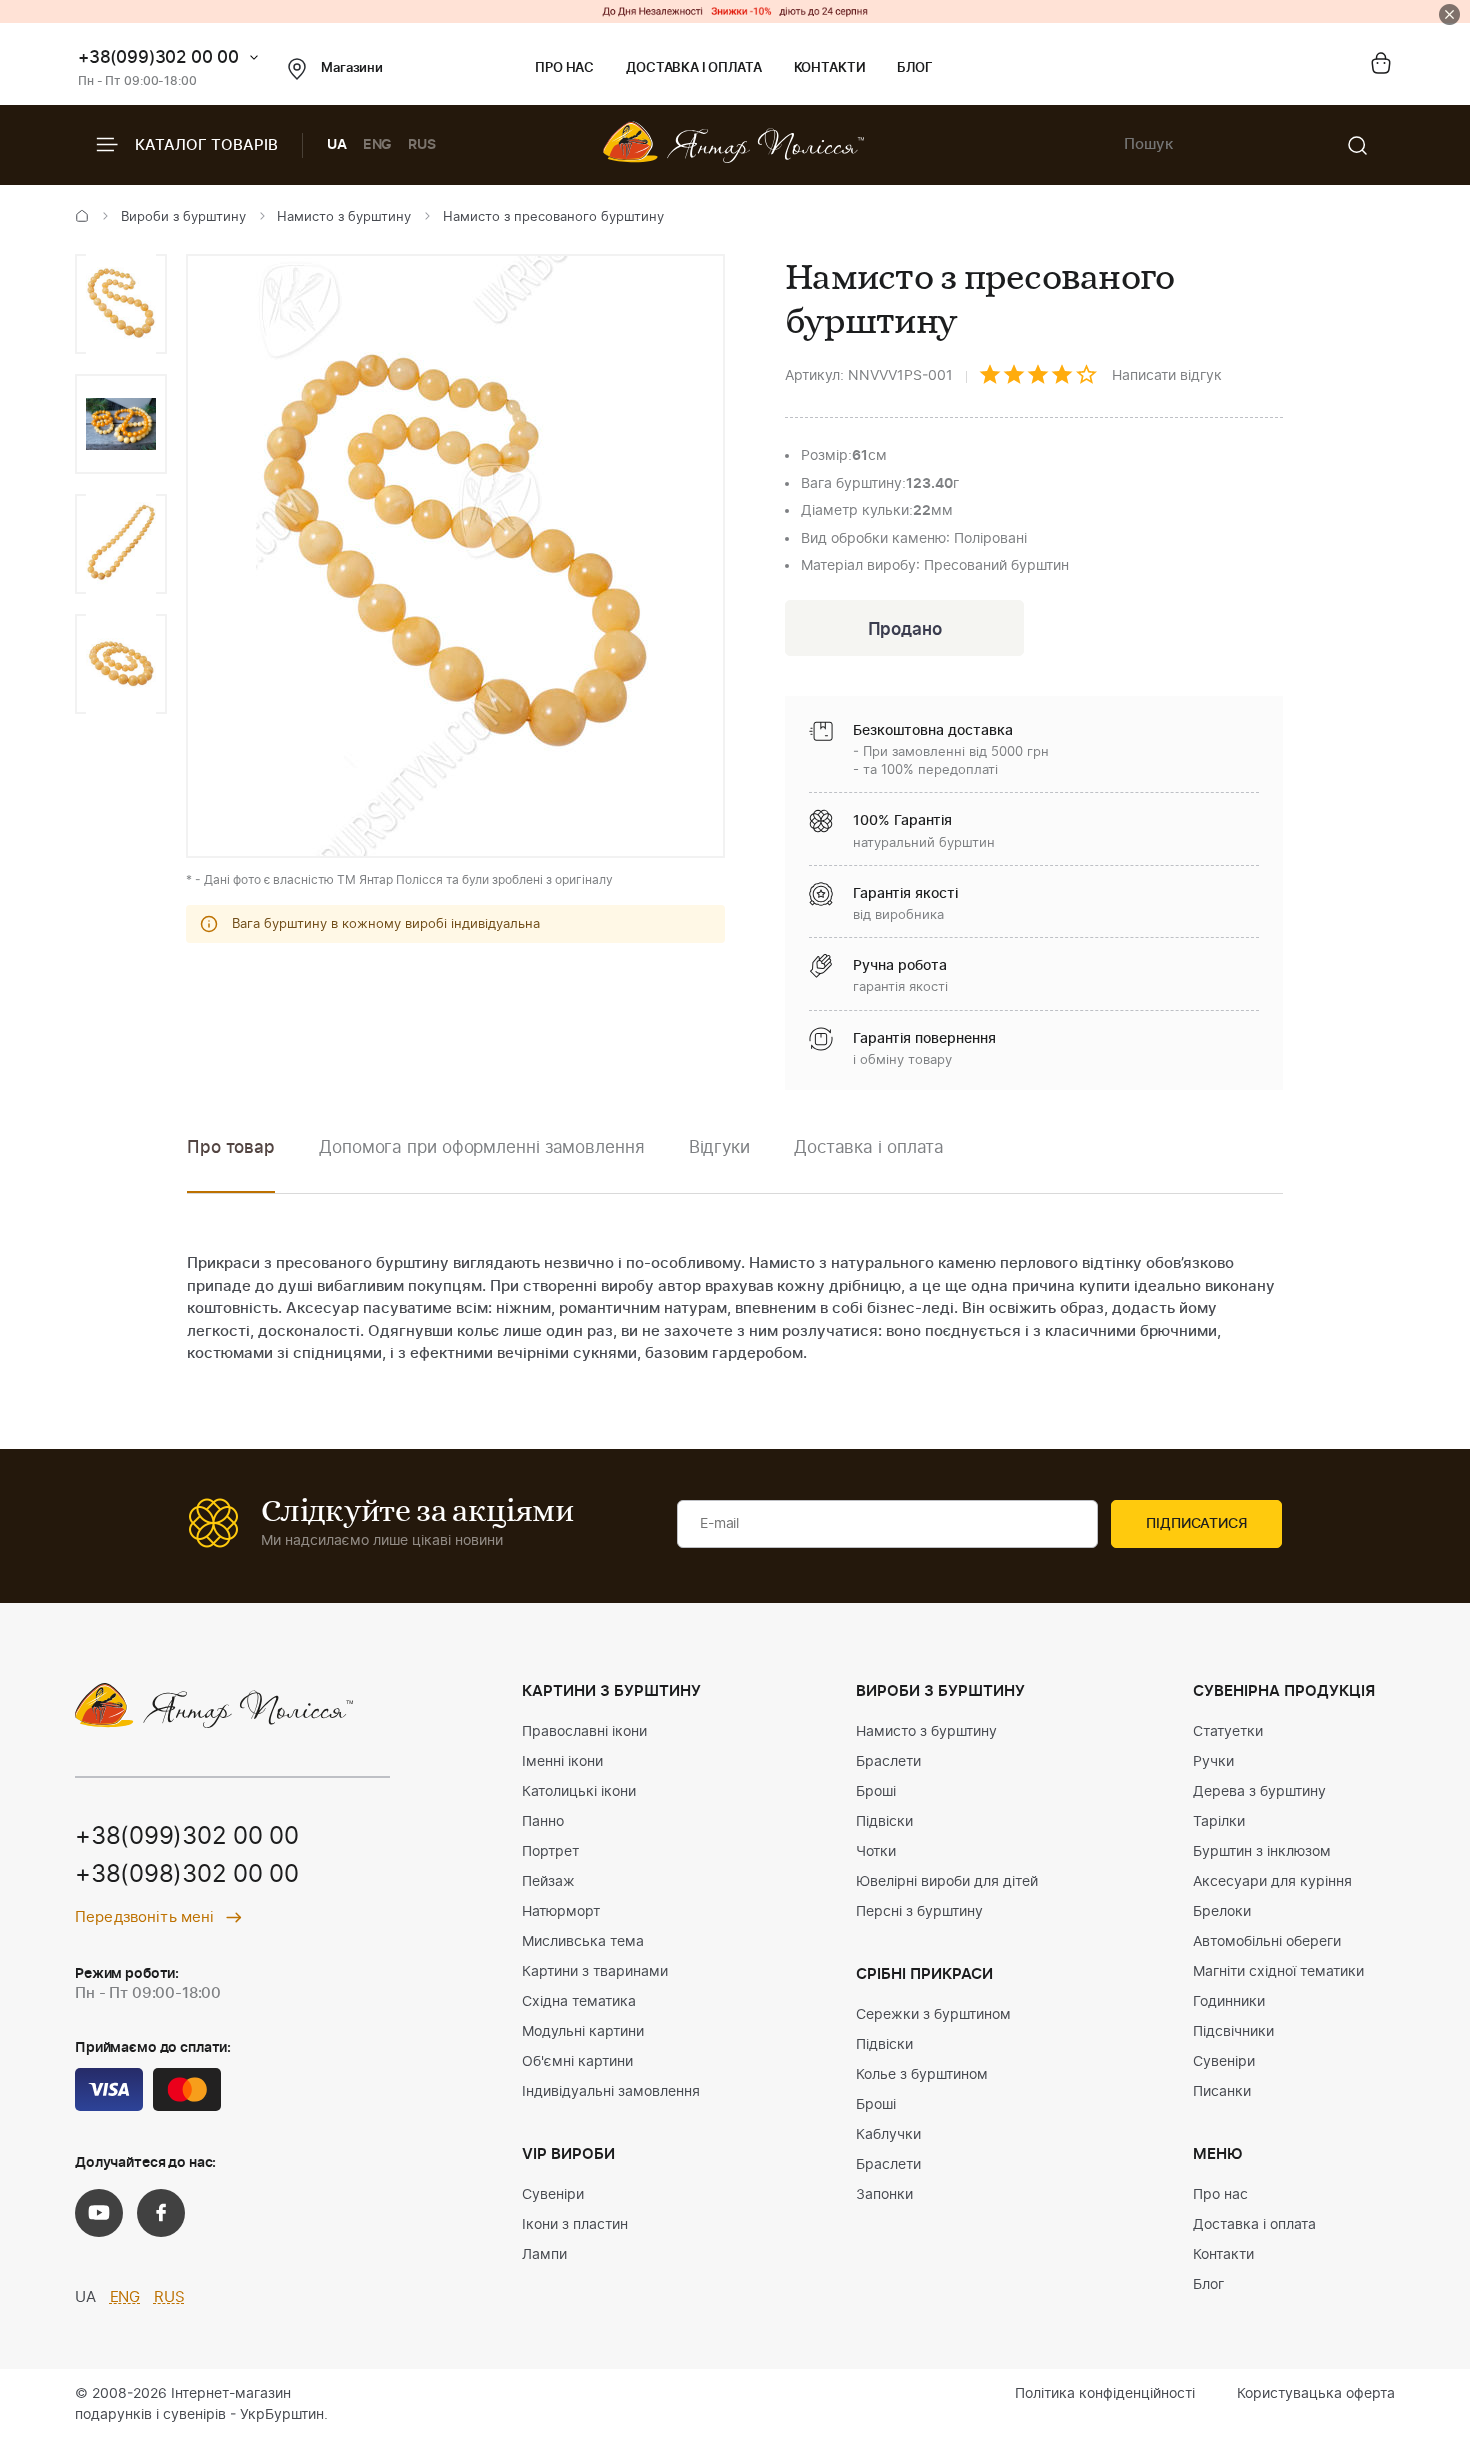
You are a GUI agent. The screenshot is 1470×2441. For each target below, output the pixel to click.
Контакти (830, 68)
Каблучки (888, 2135)
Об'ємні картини (577, 2062)
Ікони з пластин (575, 2225)
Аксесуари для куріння (1272, 1882)
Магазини (352, 68)
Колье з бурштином (922, 2075)
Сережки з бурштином (933, 2015)
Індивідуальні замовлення (611, 2092)
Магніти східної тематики (1278, 1972)
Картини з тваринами (595, 1972)
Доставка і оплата (693, 68)
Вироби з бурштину (183, 217)
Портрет (550, 1852)
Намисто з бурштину (344, 217)
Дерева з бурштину (1259, 1792)
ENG (378, 145)
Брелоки (1222, 1912)
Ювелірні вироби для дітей (947, 1882)
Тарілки (1219, 1822)
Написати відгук (1167, 376)
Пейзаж (548, 1882)
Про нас (564, 68)
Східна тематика (579, 2002)
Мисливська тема (583, 1942)
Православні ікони (584, 1732)
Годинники (1229, 2002)
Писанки (1222, 2092)
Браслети (888, 1762)
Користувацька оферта (1316, 2394)
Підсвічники (1233, 2032)
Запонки (884, 2195)
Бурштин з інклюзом (1262, 1852)
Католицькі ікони (579, 1792)
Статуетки (1228, 1732)
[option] (121, 304)
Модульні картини (583, 2032)
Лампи (544, 2255)
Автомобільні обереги (1267, 1942)
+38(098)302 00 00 (187, 1875)
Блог (914, 68)
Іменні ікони (562, 1762)
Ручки (1213, 1762)
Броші (876, 1792)
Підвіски (884, 1822)
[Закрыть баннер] (1449, 14)
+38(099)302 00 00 (158, 57)
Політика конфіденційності (1105, 2394)
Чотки (876, 1852)
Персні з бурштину (919, 1912)
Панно (543, 1822)
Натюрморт (561, 1912)
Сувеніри (553, 2195)
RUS (422, 145)
